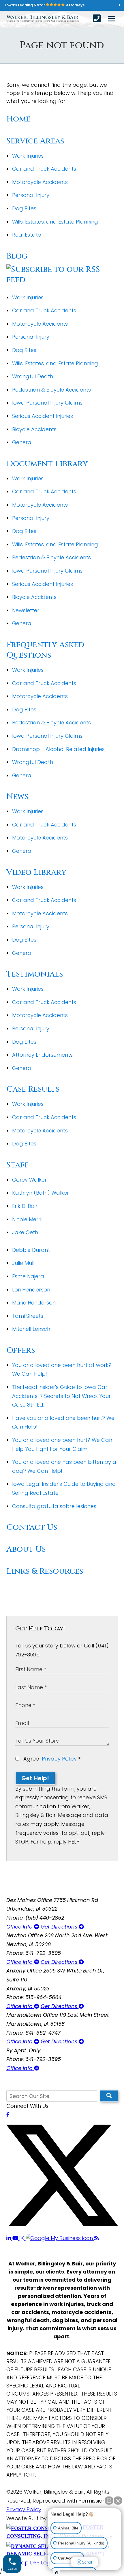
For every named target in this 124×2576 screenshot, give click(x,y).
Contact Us (32, 1527)
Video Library (36, 872)
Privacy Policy (59, 1759)
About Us (26, 1549)
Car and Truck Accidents (44, 169)
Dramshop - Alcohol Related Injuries (58, 749)
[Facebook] (8, 2115)
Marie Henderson (34, 1303)
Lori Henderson (31, 1290)
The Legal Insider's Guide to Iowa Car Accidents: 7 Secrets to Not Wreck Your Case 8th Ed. (61, 1396)
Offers (21, 1350)
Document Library (47, 464)
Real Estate (27, 235)
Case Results (33, 1089)
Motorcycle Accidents (40, 182)
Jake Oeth (25, 1232)
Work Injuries (28, 156)
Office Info (20, 1927)
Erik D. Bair (25, 1206)
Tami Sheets (28, 1316)
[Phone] (97, 19)
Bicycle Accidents (34, 429)
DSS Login (42, 2563)
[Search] (109, 2096)
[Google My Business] (60, 2238)
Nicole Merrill (28, 1219)
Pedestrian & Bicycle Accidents (51, 390)
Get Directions (60, 1927)
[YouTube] (16, 2238)
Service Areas (35, 141)
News (17, 797)
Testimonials (35, 974)
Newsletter (26, 610)
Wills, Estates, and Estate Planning (55, 222)
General (22, 442)
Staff (18, 1165)
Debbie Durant (31, 1250)
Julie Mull (23, 1263)
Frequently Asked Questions (45, 650)
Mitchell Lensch (31, 1329)
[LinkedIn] (9, 2238)
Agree (51, 1759)
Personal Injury (31, 195)
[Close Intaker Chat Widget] (118, 2501)
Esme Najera (28, 1276)
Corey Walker (29, 1180)
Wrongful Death (33, 376)
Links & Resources (45, 1571)
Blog (17, 256)
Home (18, 119)
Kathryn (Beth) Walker (41, 1193)
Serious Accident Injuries (43, 416)
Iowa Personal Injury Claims (47, 403)
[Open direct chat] (109, 2501)
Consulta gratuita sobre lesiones (54, 1506)
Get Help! (35, 1778)
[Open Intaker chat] (57, 2573)
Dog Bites (24, 208)
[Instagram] (23, 2238)
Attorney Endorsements (42, 1055)
